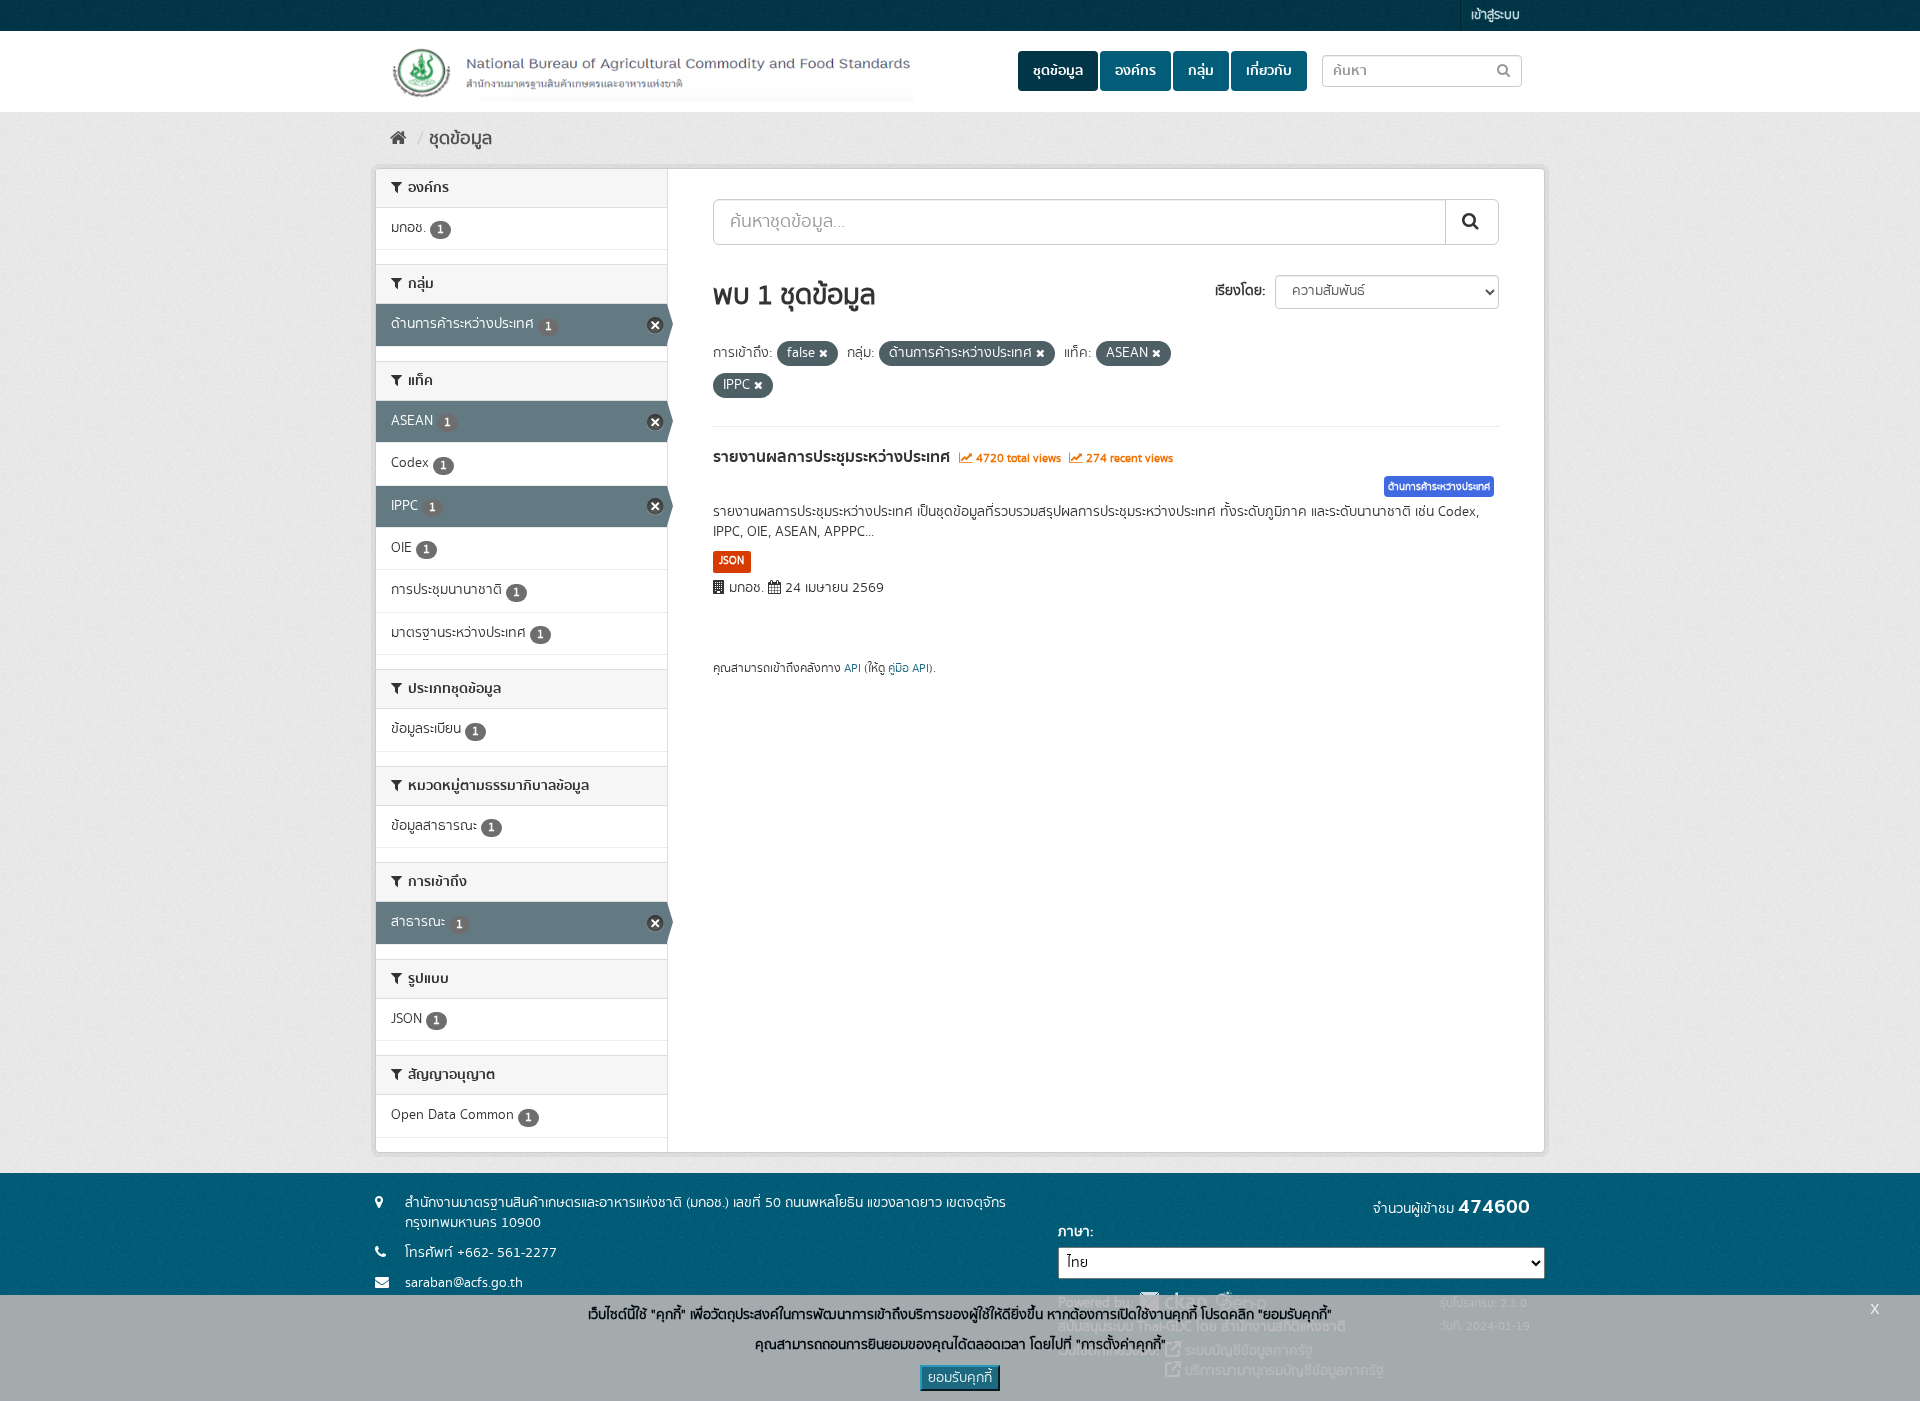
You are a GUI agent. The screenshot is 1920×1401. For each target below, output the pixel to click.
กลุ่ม (1201, 71)
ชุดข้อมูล (1058, 71)
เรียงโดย (1238, 291)
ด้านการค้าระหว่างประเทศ (1439, 487)
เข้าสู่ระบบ (1495, 15)
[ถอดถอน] (823, 354)
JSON (731, 561)
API (852, 668)
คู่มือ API (908, 668)
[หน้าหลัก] (398, 139)
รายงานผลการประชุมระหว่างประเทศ (831, 457)
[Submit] (1472, 222)
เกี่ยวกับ (1269, 71)
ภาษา (1074, 1232)
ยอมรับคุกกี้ (960, 1378)
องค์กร (1135, 71)
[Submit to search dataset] (1503, 69)
